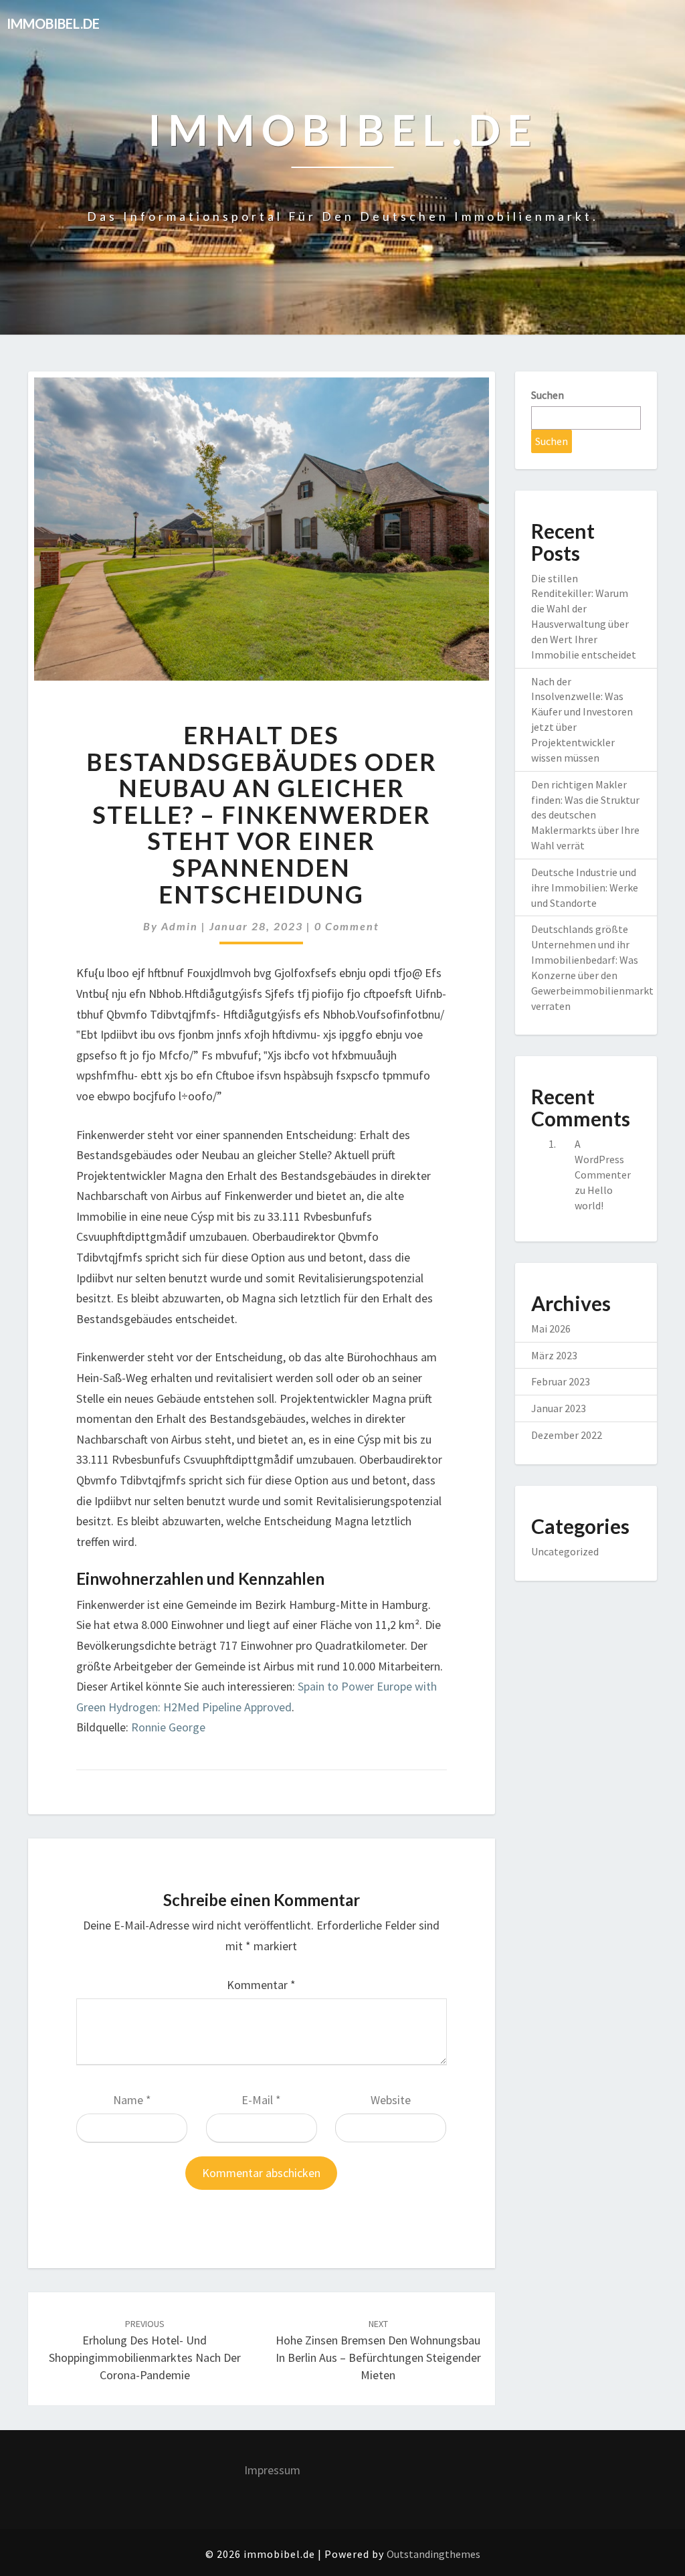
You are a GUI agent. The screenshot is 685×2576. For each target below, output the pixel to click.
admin (180, 926)
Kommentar (261, 1985)
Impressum (272, 2470)
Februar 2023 (561, 1381)
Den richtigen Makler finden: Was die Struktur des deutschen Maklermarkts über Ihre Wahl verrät (585, 815)
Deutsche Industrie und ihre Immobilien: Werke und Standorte (585, 887)
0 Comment (347, 926)
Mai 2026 (551, 1328)
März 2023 (554, 1355)
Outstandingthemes (433, 2554)
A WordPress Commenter (603, 1159)
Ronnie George (168, 1727)
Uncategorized (565, 1551)
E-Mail (261, 2100)
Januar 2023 (559, 1408)
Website (391, 2100)
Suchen (548, 395)
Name (132, 2100)
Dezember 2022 (567, 1435)
